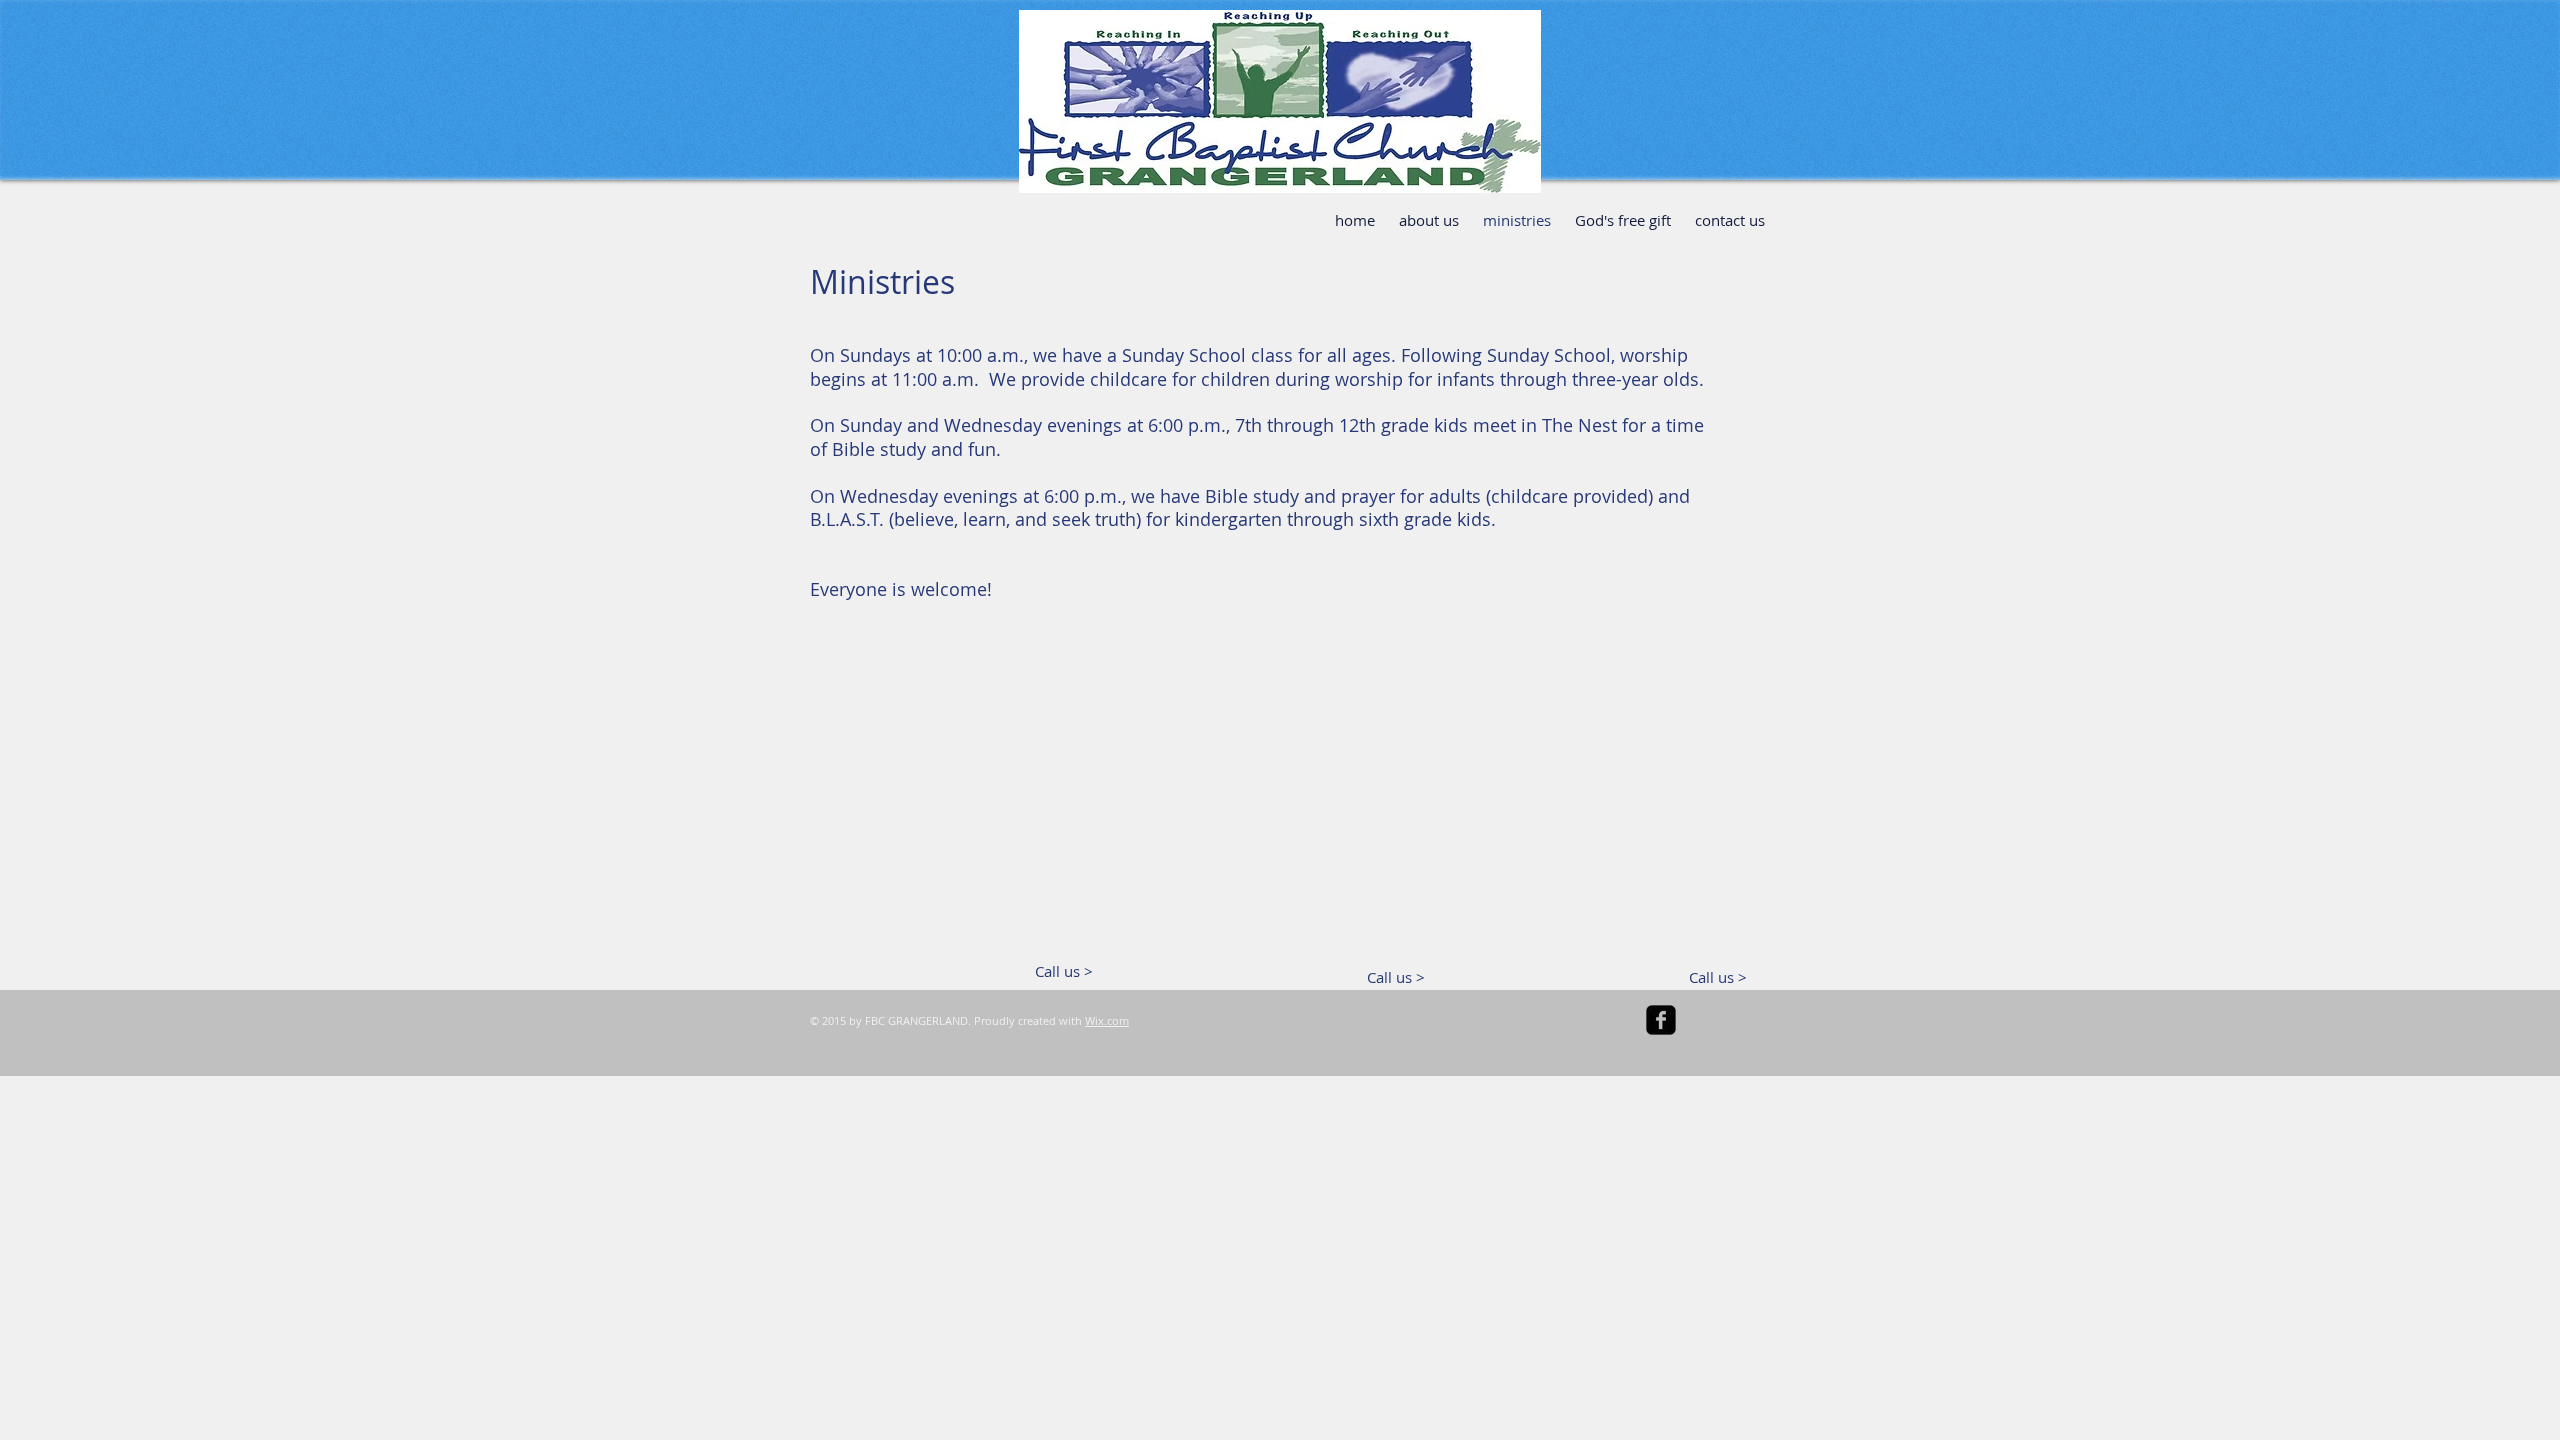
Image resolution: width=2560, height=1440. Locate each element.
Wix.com (1107, 1020)
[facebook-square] (1661, 1020)
